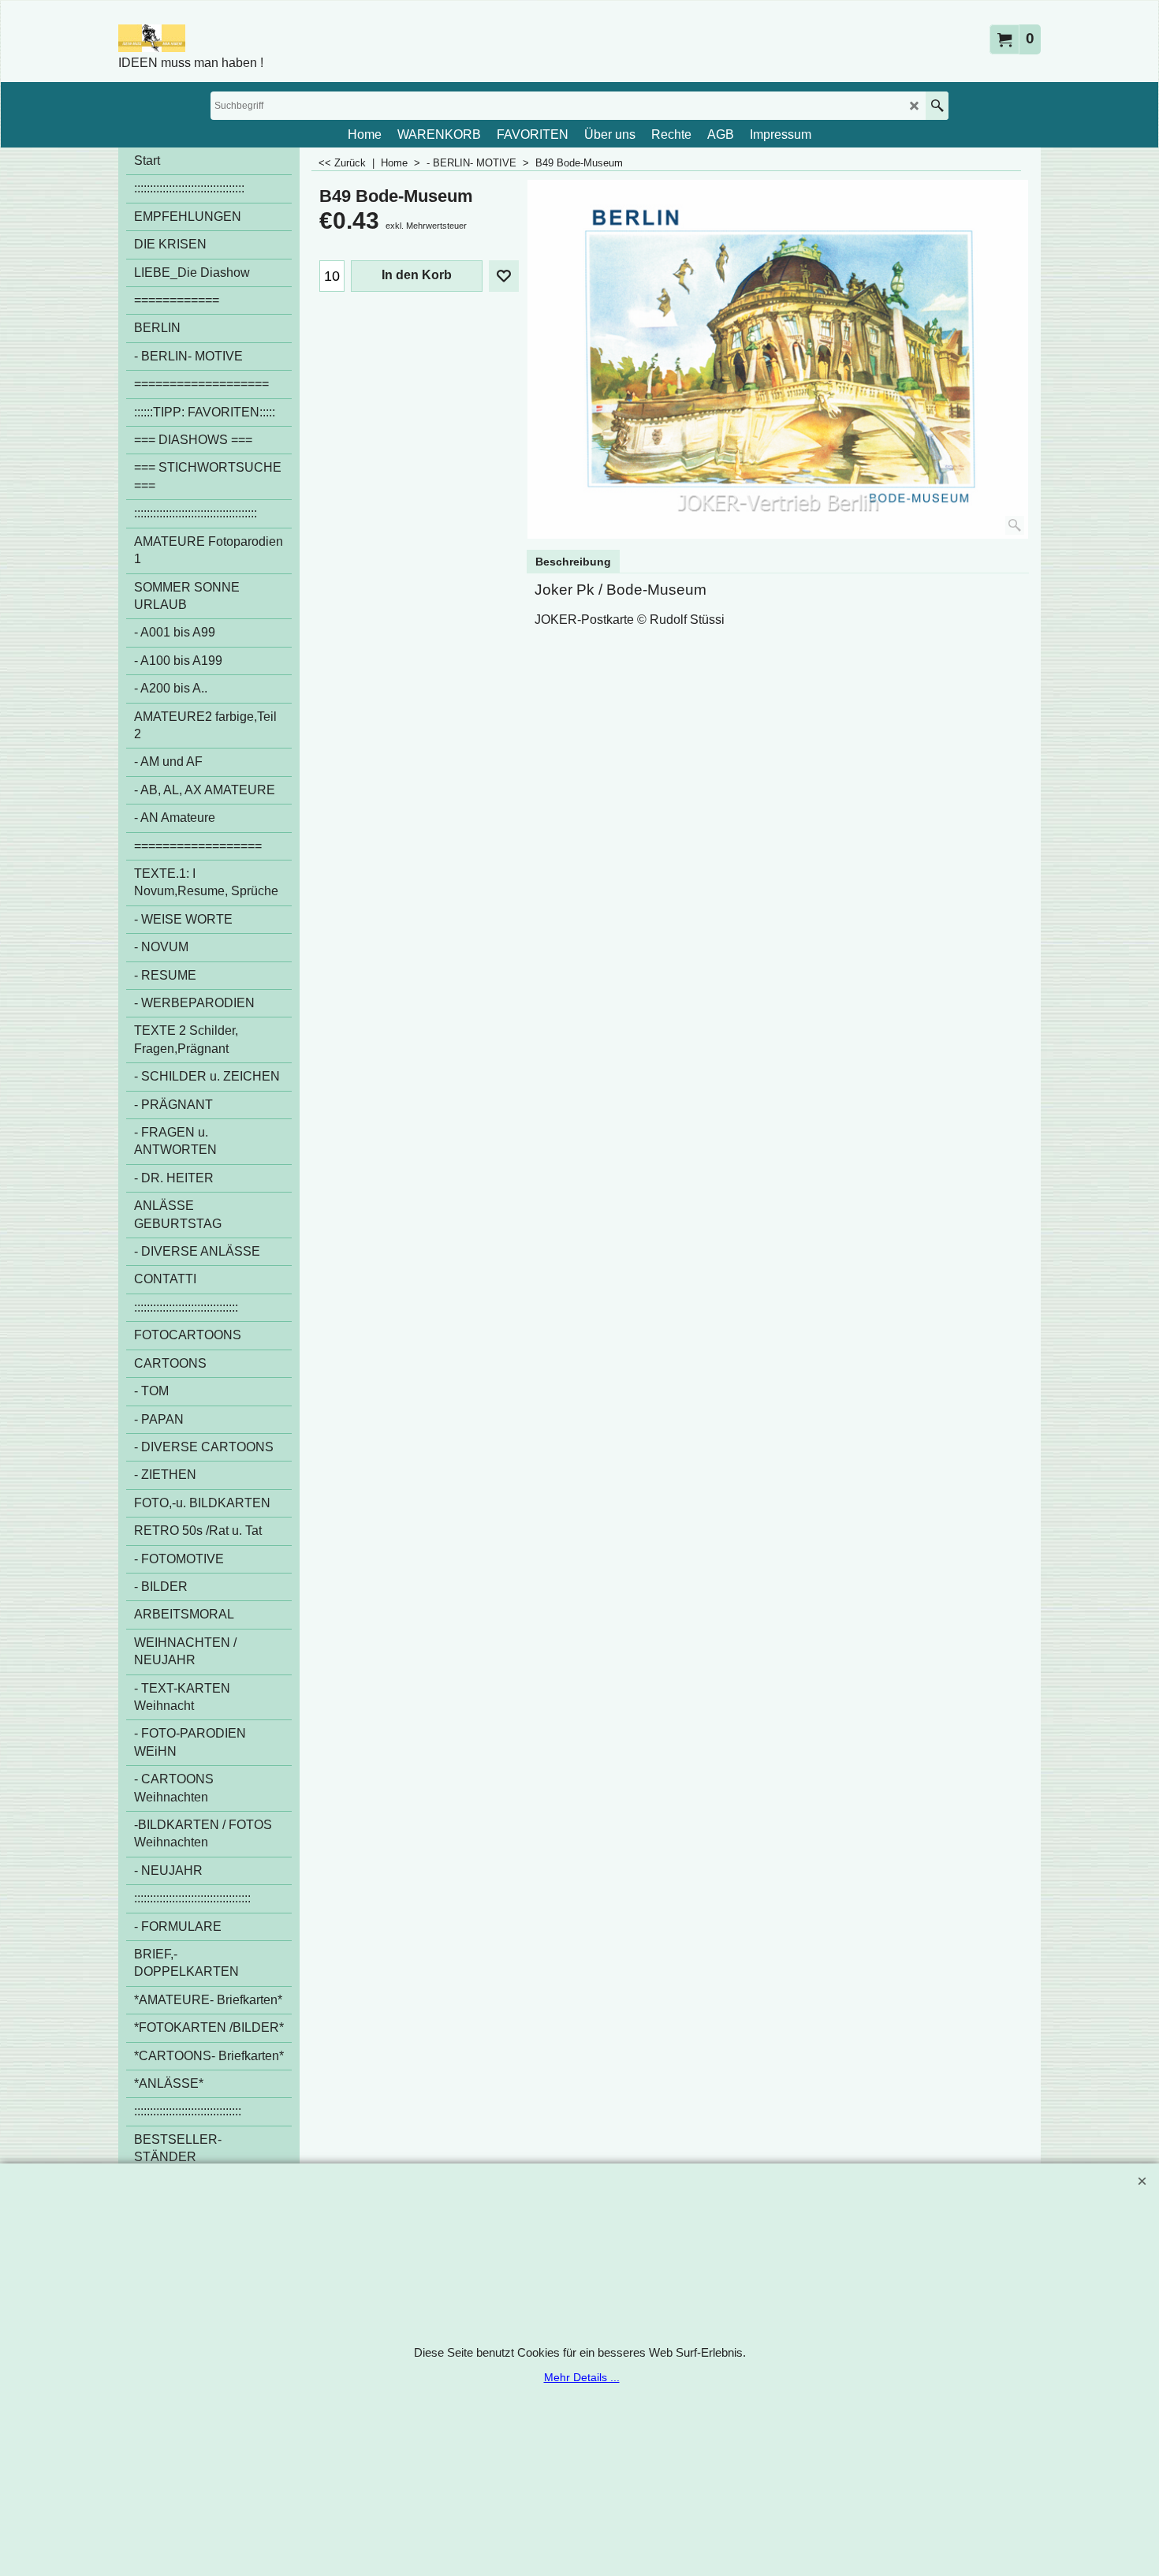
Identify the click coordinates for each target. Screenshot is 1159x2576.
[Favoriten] (504, 276)
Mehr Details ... (582, 2377)
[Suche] (937, 106)
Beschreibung (573, 562)
